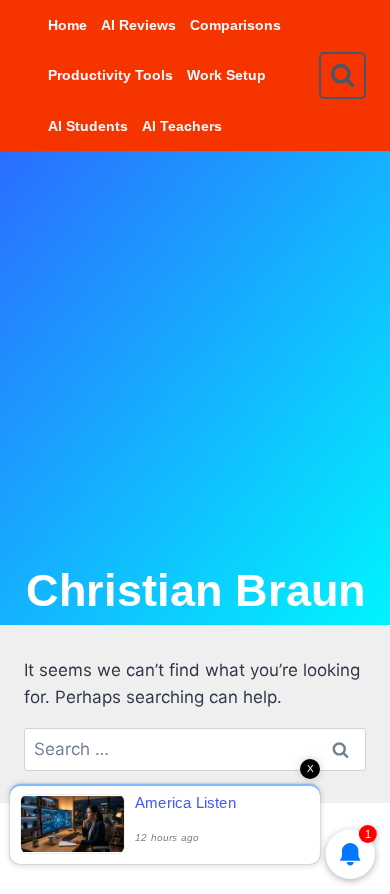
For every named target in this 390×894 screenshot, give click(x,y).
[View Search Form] (342, 75)
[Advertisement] (195, 356)
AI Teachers (182, 126)
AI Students (88, 126)
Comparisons (235, 25)
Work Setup (226, 75)
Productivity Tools (110, 75)
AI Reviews (138, 25)
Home (67, 25)
